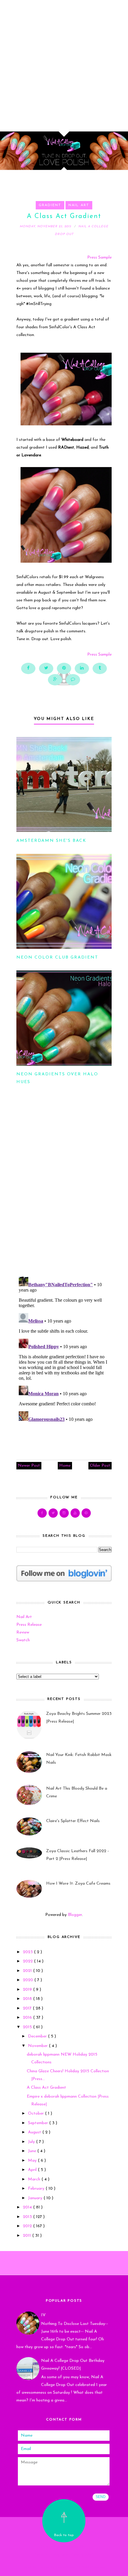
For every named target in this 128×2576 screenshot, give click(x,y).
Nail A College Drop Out (64, 2547)
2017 (28, 2008)
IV (43, 2315)
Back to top (64, 2535)
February (37, 2189)
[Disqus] (64, 1193)
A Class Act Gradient (46, 2088)
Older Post (100, 1466)
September (39, 2123)
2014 (28, 2207)
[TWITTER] (53, 1513)
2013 (28, 2217)
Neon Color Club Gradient (57, 958)
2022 (28, 1961)
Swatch (23, 1640)
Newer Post (29, 1466)
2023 (28, 1952)
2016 (28, 2018)
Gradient (50, 205)
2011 (28, 2236)
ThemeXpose (65, 2568)
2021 (28, 1971)
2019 (28, 1990)
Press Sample (99, 258)
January (36, 2198)
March (35, 2179)
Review (23, 1632)
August (35, 2132)
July (32, 2142)
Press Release (29, 1625)
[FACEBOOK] (42, 1513)
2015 (28, 2027)
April (33, 2170)
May (33, 2161)
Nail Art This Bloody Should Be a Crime (77, 1792)
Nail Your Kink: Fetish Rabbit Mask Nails (79, 1759)
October (36, 2114)
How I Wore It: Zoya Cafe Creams (78, 1884)
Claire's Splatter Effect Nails (73, 1821)
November (38, 2046)
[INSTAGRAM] (64, 1513)
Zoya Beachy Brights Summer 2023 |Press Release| (79, 1718)
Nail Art (79, 205)
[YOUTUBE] (75, 1513)
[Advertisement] (64, 64)
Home (65, 1466)
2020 (29, 1980)
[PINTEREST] (86, 1513)
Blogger (75, 1915)
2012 (28, 2226)
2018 (28, 1999)
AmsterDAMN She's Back (51, 841)
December (38, 2036)
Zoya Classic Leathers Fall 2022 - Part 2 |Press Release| (78, 1855)
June (33, 2151)
